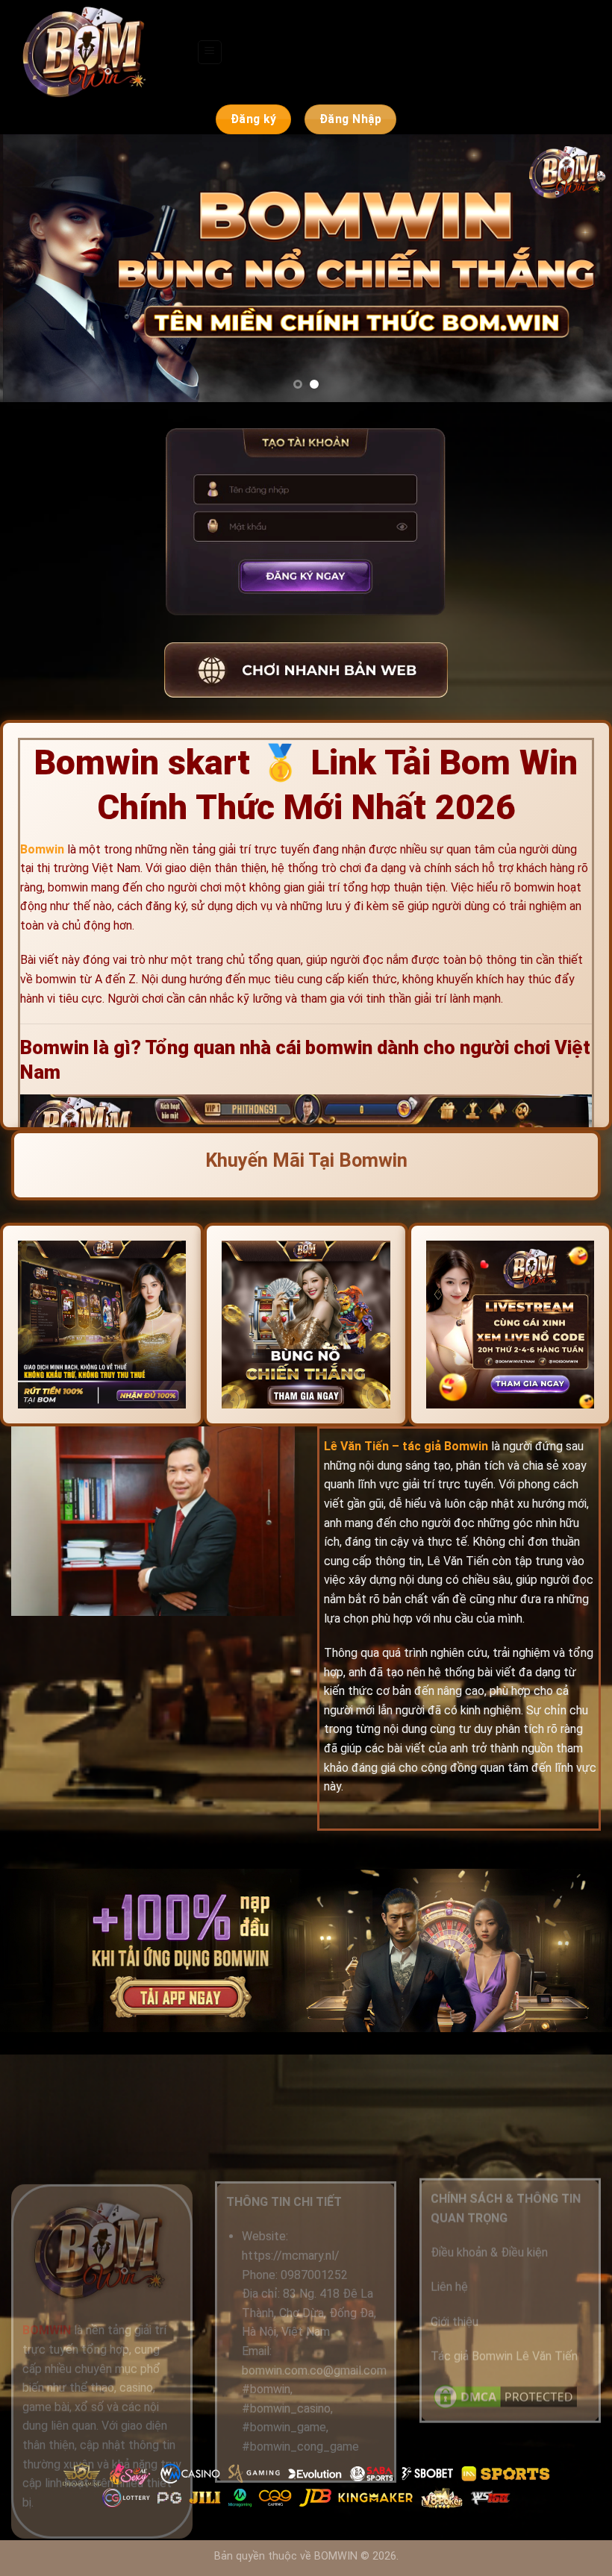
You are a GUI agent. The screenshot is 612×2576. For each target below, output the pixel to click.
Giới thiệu (455, 2321)
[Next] (581, 268)
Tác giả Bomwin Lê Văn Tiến (504, 2356)
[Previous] (31, 268)
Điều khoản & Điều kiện (489, 2252)
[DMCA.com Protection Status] (505, 2395)
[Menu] (210, 52)
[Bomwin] (98, 52)
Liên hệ (449, 2287)
